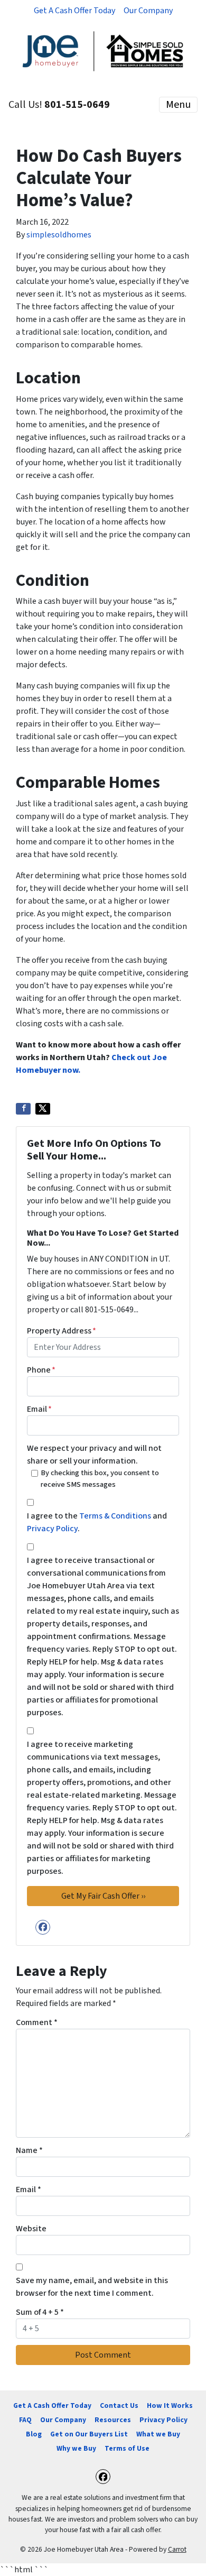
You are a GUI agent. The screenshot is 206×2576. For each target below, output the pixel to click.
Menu (178, 105)
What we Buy (158, 2434)
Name (29, 2150)
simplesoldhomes (59, 235)
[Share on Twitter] (43, 1109)
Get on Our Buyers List (89, 2434)
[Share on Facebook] (23, 1109)
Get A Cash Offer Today (74, 11)
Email (39, 1409)
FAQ (25, 2420)
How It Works (170, 2405)
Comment (37, 2022)
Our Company (148, 11)
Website (31, 2229)
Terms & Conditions (115, 1516)
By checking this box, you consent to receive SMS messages (100, 1479)
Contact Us (119, 2405)
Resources (113, 2420)
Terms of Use (127, 2448)
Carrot (177, 2549)
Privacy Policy (52, 1529)
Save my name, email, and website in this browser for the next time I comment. (92, 2287)
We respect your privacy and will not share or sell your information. (94, 1455)
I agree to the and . (97, 1522)
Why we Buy (76, 2448)
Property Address (62, 1331)
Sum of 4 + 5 (40, 2312)
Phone (41, 1370)
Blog (34, 2434)
